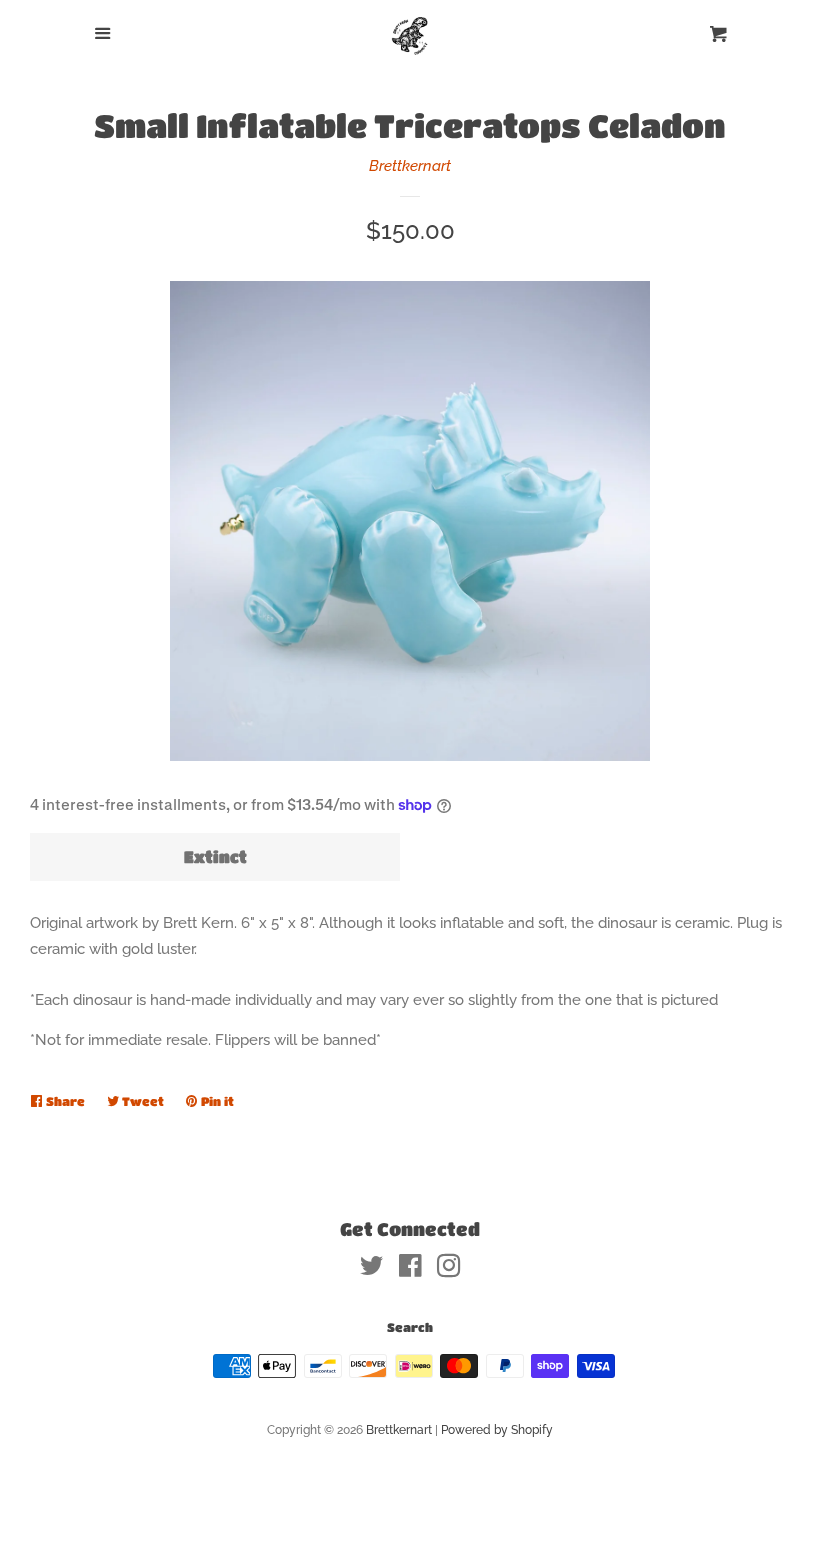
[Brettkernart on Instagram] (449, 1270)
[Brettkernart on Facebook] (410, 1270)
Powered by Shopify (497, 1430)
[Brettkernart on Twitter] (372, 1270)
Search (410, 1327)
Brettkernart (410, 166)
